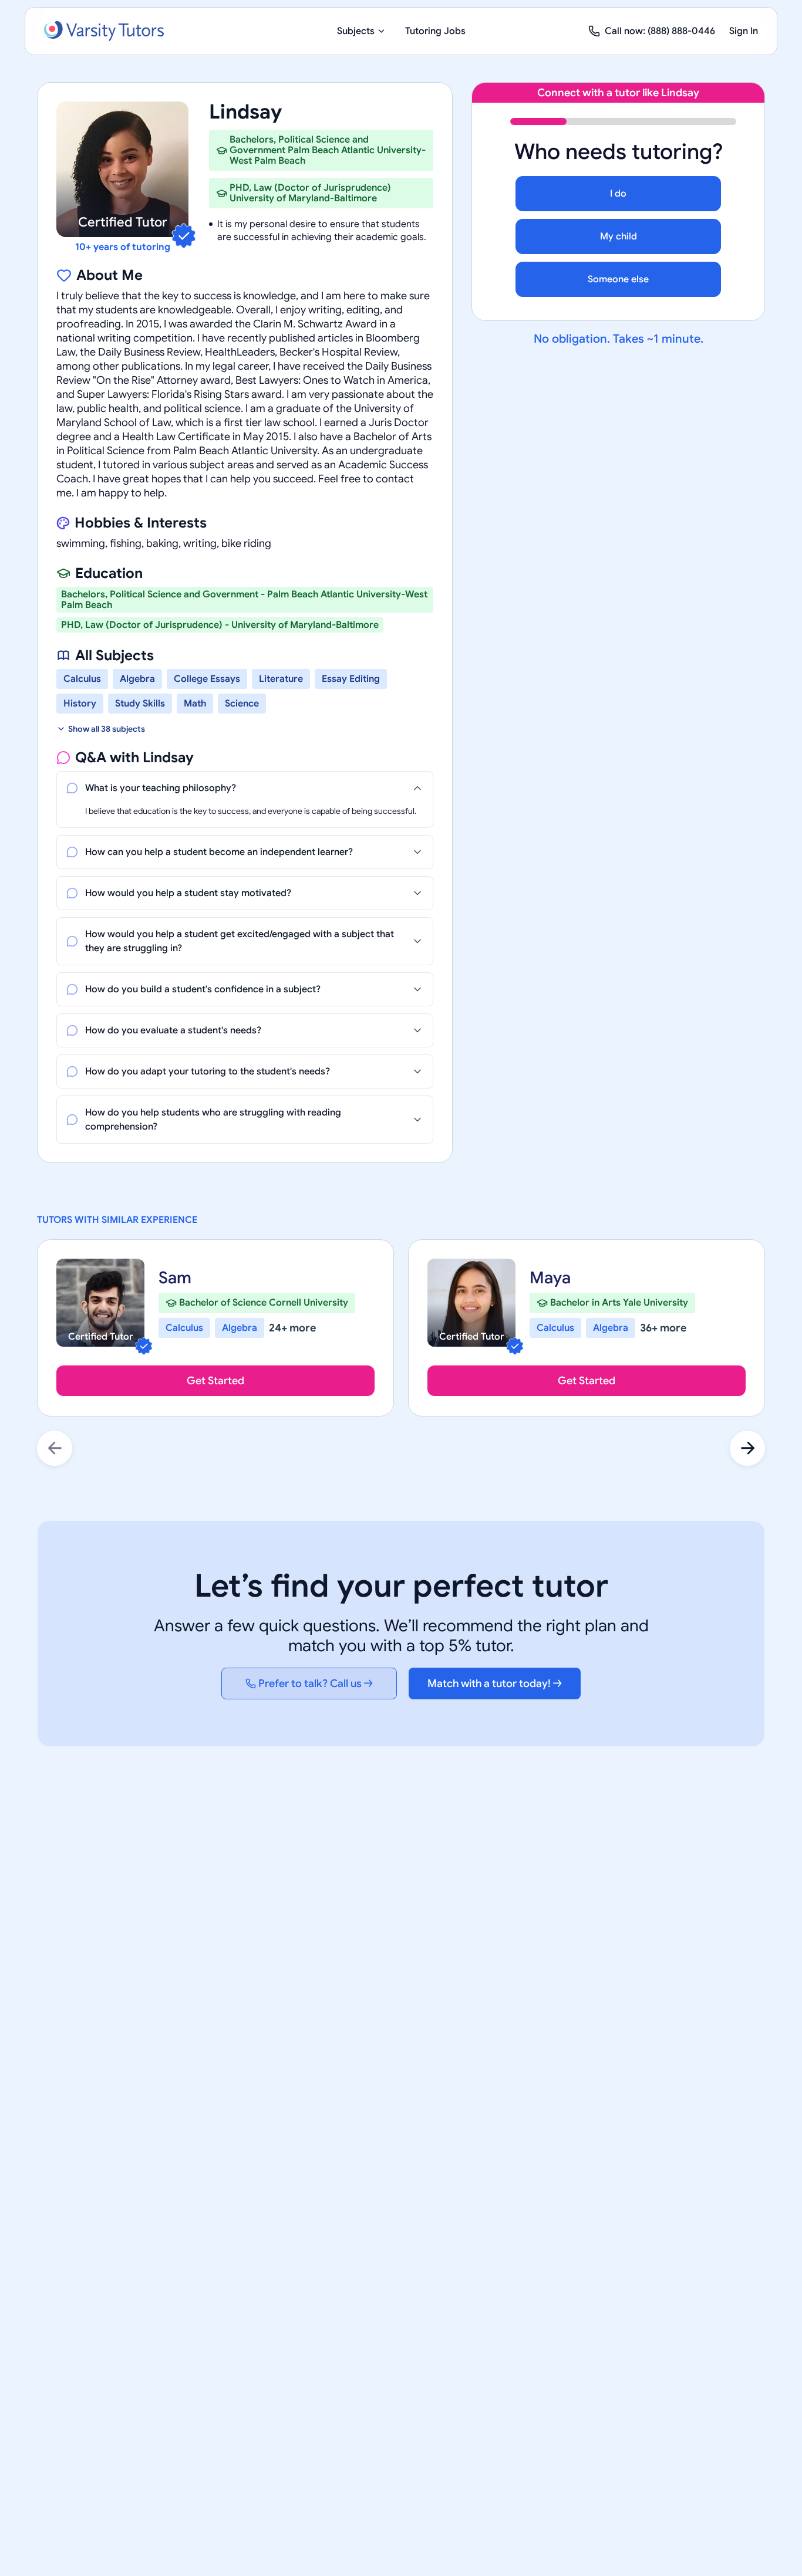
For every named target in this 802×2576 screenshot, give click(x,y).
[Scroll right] (747, 1448)
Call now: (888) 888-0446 (660, 31)
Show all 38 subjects (107, 729)
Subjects (356, 31)
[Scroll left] (55, 1448)
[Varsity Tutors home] (104, 31)
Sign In (744, 31)
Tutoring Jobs (435, 31)
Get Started (215, 1381)
